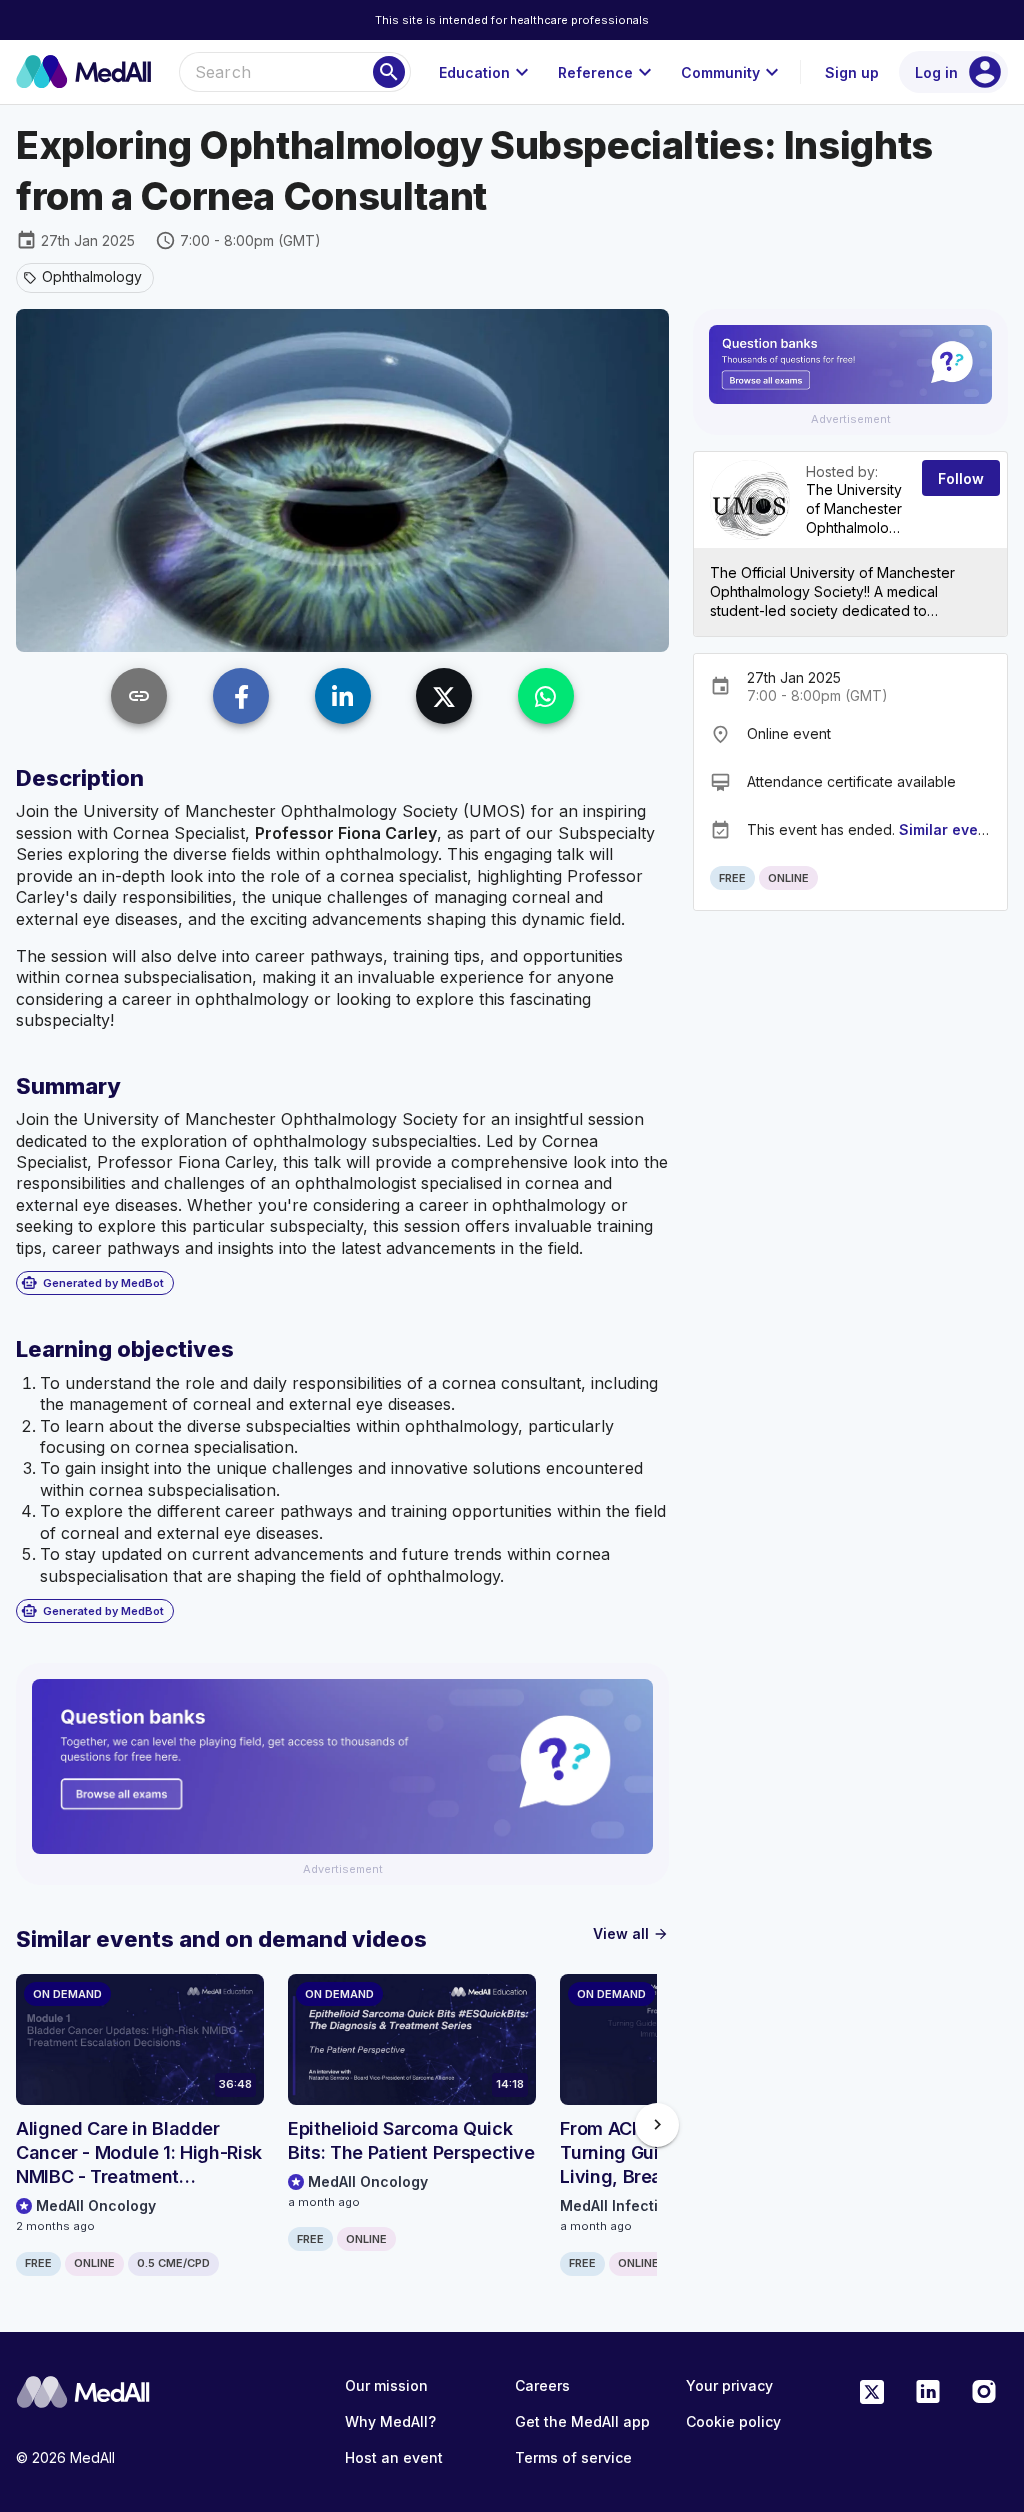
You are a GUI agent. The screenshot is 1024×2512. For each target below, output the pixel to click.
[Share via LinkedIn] (343, 696)
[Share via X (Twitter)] (444, 696)
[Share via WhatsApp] (546, 696)
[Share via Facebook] (241, 696)
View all (631, 1933)
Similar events (949, 829)
